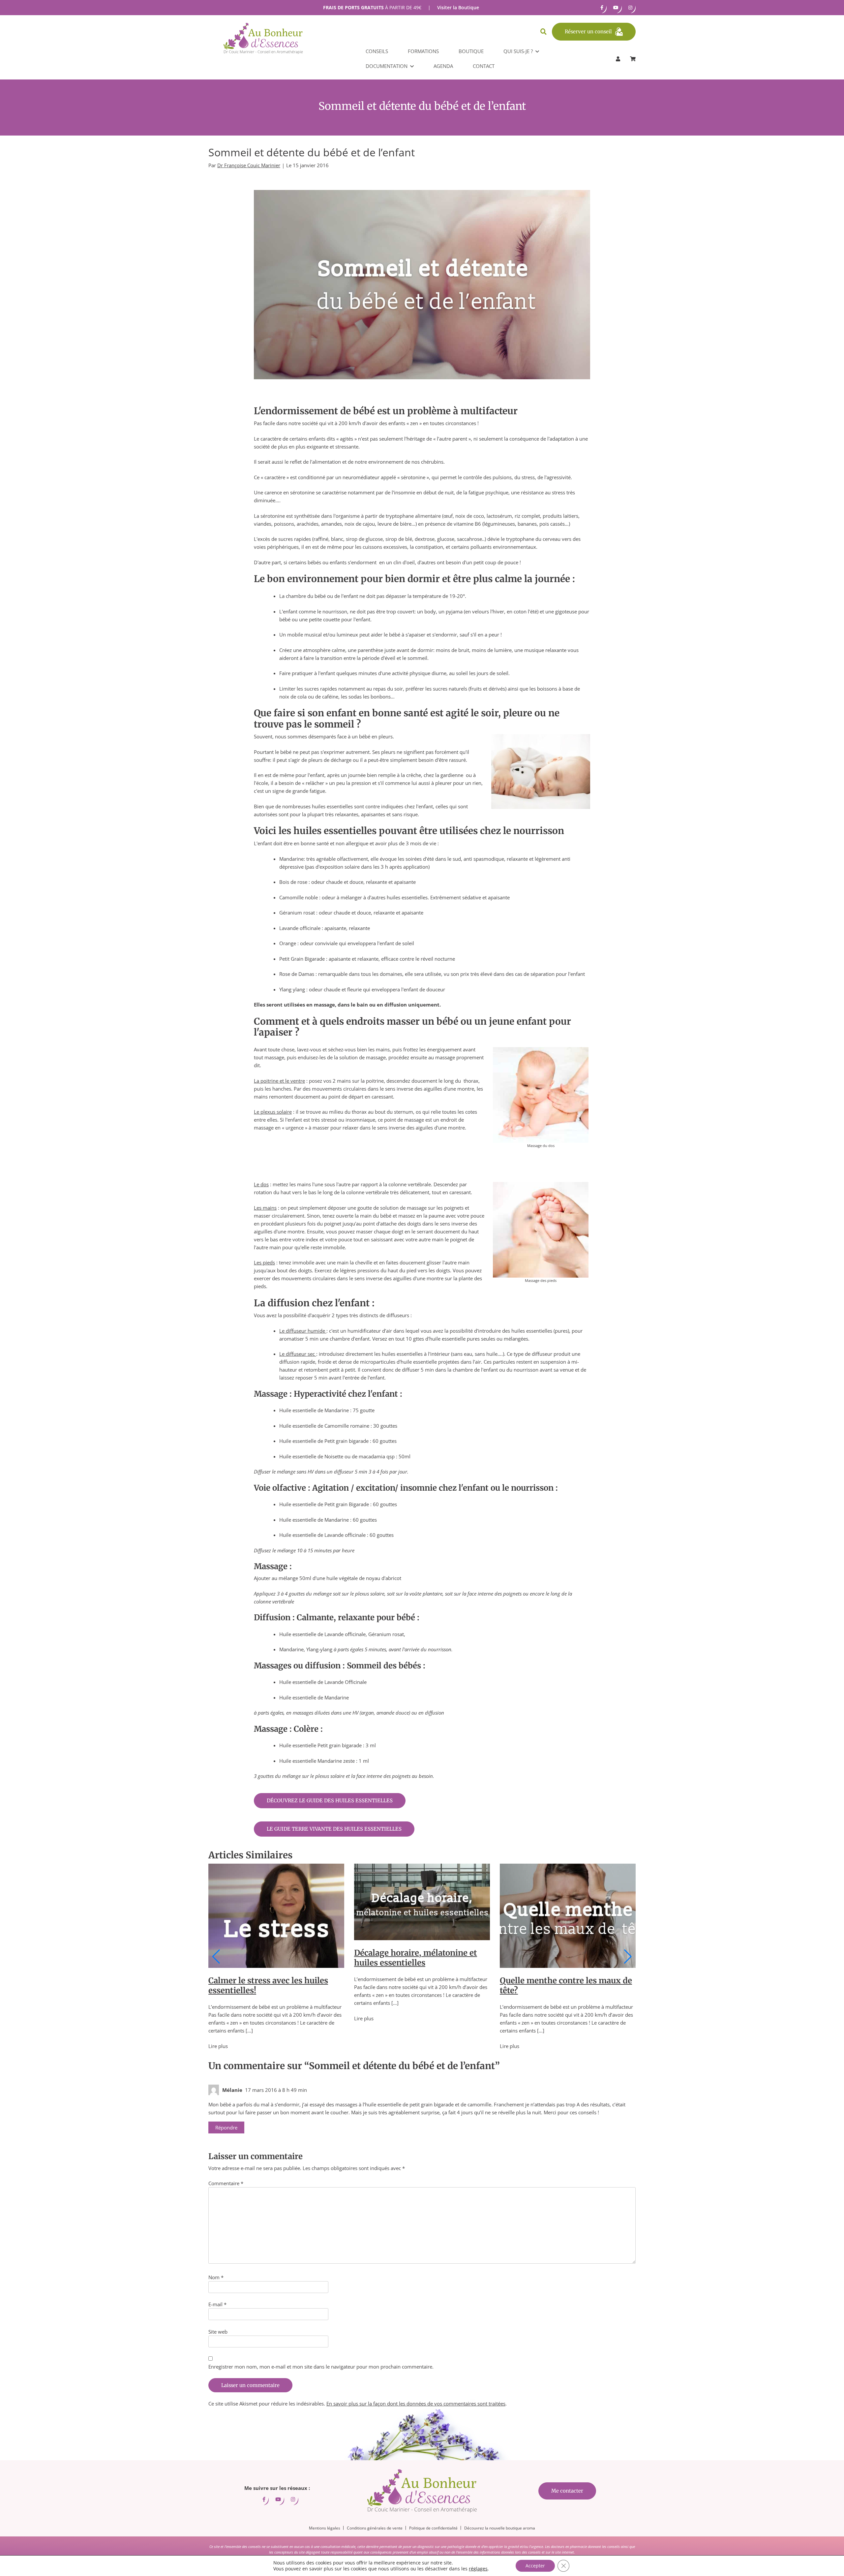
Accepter (535, 2566)
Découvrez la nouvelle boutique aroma (500, 2528)
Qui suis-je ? (518, 51)
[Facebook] (602, 8)
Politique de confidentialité (433, 2528)
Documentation (387, 66)
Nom (216, 2277)
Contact (484, 66)
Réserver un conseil (588, 31)
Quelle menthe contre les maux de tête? (420, 1986)
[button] (216, 1957)
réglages (478, 2569)
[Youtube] (616, 8)
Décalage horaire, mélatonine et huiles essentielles (270, 1958)
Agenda (443, 66)
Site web (218, 2332)
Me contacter (567, 2491)
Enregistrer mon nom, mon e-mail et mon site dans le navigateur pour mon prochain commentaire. (321, 2367)
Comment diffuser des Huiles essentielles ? (557, 1889)
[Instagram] (630, 8)
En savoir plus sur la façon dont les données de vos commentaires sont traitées (416, 2404)
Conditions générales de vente (375, 2528)
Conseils (377, 51)
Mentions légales (325, 2528)
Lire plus (218, 2018)
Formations (423, 51)
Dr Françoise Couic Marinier (249, 165)
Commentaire (226, 2183)
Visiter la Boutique (458, 7)
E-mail (217, 2304)
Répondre (226, 2127)
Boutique (471, 51)
